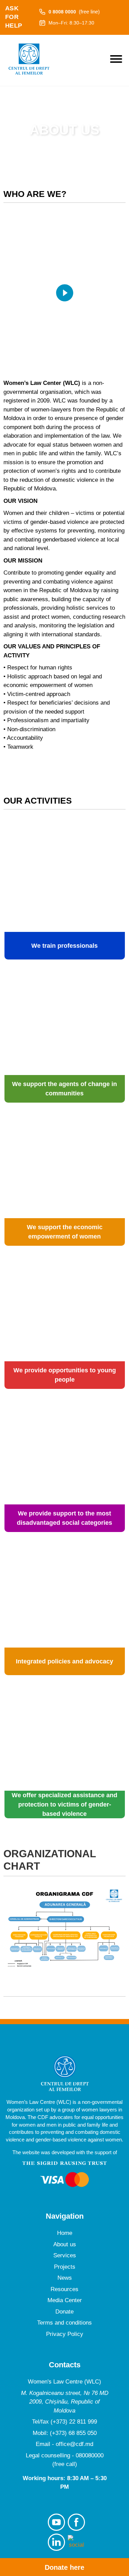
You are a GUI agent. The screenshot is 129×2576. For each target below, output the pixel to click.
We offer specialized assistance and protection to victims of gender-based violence (64, 1804)
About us (65, 2244)
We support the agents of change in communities (64, 1089)
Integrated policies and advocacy (64, 1661)
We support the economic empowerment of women (65, 1232)
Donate (64, 2312)
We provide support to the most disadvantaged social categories (64, 1518)
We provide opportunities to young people (65, 1375)
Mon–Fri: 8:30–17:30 (71, 23)
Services (65, 2255)
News (65, 2278)
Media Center (65, 2300)
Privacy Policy (65, 2334)
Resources (64, 2289)
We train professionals (64, 946)
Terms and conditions (64, 2323)
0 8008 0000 (74, 12)
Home (65, 2233)
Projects (65, 2267)
